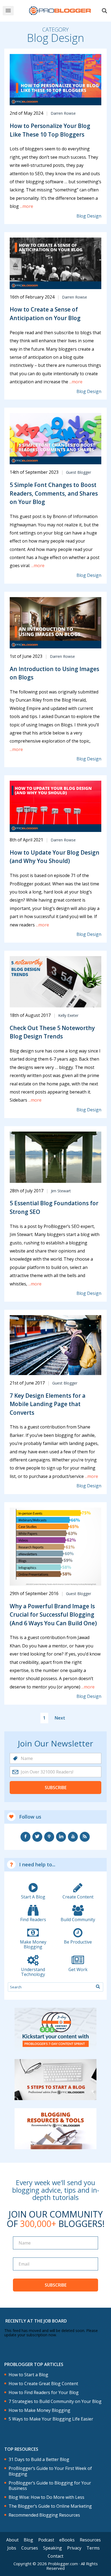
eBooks (67, 2540)
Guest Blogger (79, 472)
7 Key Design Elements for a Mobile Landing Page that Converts (48, 1404)
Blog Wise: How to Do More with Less (46, 2497)
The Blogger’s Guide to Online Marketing (50, 2506)
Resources (90, 2540)
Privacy (74, 2548)
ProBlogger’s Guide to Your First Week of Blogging (50, 2471)
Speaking (53, 2548)
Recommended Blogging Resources (44, 2515)
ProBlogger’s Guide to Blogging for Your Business (50, 2486)
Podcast (46, 2540)
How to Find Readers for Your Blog (44, 2393)
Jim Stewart (61, 1191)
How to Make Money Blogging (39, 2410)
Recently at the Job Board (36, 2321)
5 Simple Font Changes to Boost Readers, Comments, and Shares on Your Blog (54, 493)
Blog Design (89, 216)
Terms (93, 2548)
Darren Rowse (63, 113)
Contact (55, 2556)
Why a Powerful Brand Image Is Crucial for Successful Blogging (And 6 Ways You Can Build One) (53, 1615)
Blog (28, 2540)
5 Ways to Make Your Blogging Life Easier (51, 2419)
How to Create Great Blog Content (43, 2384)
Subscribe (56, 1788)
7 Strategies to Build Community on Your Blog (55, 2401)
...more (26, 206)
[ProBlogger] (60, 11)
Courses (30, 2548)
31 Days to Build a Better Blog (39, 2460)
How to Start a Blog (28, 2375)
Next (60, 1718)
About (12, 2540)
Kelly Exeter (68, 1015)
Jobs (12, 2548)
